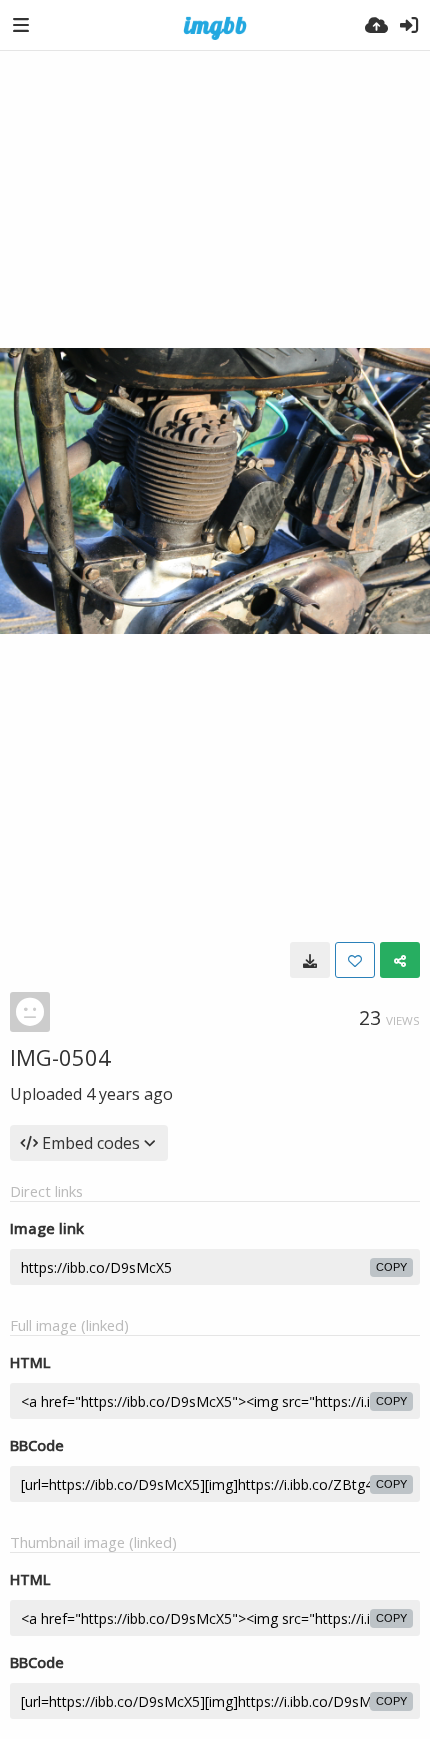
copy (391, 1267)
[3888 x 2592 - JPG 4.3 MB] (310, 960)
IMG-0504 (60, 1057)
